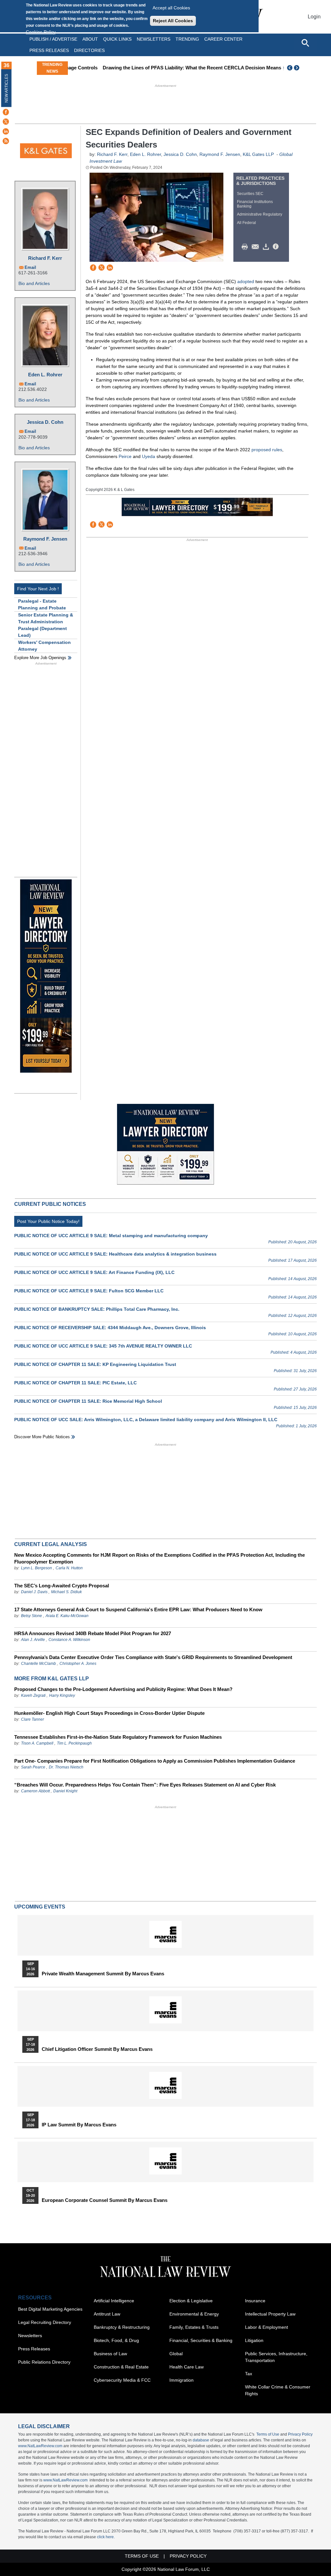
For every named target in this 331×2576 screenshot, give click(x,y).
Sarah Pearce (33, 1767)
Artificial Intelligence (114, 2301)
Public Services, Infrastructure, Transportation (276, 2357)
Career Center (223, 39)
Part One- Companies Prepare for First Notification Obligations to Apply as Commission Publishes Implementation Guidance (155, 1761)
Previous (290, 68)
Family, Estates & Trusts (194, 2327)
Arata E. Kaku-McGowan (67, 1616)
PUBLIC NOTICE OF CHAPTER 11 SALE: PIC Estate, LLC (75, 1383)
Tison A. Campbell (37, 1743)
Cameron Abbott (35, 1791)
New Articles (6, 88)
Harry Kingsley (62, 1695)
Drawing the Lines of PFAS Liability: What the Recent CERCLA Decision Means (162, 68)
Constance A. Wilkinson (69, 1640)
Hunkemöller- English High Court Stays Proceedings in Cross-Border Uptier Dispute (109, 1713)
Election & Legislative (191, 2301)
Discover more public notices (42, 1437)
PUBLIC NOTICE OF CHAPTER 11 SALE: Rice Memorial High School (88, 1401)
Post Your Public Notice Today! (48, 1221)
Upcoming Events (40, 1907)
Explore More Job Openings (40, 658)
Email (30, 267)
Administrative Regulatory (260, 214)
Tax (249, 2374)
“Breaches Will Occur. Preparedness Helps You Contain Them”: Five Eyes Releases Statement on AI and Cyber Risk (145, 1785)
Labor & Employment (267, 2327)
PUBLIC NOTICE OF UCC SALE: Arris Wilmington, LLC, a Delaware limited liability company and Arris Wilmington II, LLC (146, 1420)
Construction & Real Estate (121, 2367)
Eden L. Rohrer (45, 375)
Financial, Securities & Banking (201, 2340)
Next (297, 68)
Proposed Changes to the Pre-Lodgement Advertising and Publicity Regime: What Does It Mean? (123, 1689)
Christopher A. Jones (78, 1664)
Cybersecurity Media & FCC (122, 2380)
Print (246, 247)
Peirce (125, 456)
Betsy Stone (32, 1616)
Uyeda (149, 456)
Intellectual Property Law (270, 2314)
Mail (257, 247)
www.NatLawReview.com (40, 2446)
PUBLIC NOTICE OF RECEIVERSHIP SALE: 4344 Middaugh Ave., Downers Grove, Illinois (110, 1328)
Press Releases (34, 2349)
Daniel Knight (65, 1791)
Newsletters (154, 39)
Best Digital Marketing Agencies (50, 2309)
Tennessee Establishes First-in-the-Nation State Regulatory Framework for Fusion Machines (118, 1737)
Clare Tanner (32, 1719)
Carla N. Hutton (69, 1568)
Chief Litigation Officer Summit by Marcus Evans (97, 2049)
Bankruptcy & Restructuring (122, 2327)
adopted (246, 281)
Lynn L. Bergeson (37, 1568)
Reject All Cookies (173, 21)
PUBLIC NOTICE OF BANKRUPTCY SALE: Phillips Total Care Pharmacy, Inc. (97, 1309)
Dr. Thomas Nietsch (66, 1767)
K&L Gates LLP (258, 154)
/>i (277, 247)
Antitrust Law (107, 2314)
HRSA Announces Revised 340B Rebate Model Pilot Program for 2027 (93, 1633)
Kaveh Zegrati (33, 1695)
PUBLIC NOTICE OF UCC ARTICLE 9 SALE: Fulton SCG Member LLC (89, 1291)
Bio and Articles (34, 283)
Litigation (254, 2340)
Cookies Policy (41, 32)
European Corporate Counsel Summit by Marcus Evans (105, 2200)
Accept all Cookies (171, 8)
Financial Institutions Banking (255, 204)
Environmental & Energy (194, 2314)
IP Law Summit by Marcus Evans (79, 2125)
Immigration (182, 2380)
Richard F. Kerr (45, 258)
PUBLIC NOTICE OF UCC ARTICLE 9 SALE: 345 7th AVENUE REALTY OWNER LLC (103, 1346)
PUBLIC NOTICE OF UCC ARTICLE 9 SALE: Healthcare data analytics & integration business (115, 1254)
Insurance (255, 2301)
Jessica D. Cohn (45, 422)
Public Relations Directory (44, 2362)
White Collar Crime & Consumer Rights (278, 2390)
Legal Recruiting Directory (45, 2322)
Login (314, 17)
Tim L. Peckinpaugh (74, 1743)
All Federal (246, 223)
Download (267, 247)
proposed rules (267, 450)
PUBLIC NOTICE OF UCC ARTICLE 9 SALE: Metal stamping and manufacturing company (111, 1236)
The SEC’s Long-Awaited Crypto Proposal (62, 1586)
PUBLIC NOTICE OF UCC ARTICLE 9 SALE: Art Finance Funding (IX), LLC (94, 1272)
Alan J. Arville (33, 1640)
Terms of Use (268, 2434)
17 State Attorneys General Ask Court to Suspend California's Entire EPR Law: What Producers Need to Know (138, 1609)
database (201, 2440)
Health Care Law (187, 2367)
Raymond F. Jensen (45, 539)
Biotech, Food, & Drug (116, 2340)
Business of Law (110, 2354)
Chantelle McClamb (38, 1664)
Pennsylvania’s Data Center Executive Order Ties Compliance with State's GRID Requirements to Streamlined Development (153, 1657)
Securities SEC (250, 194)
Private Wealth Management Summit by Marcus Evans (103, 1974)
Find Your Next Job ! (38, 589)
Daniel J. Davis (34, 1592)
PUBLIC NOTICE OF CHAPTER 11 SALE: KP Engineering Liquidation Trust (95, 1364)
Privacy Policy (300, 2434)
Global (176, 2354)
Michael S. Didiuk (66, 1592)
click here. (106, 2537)
